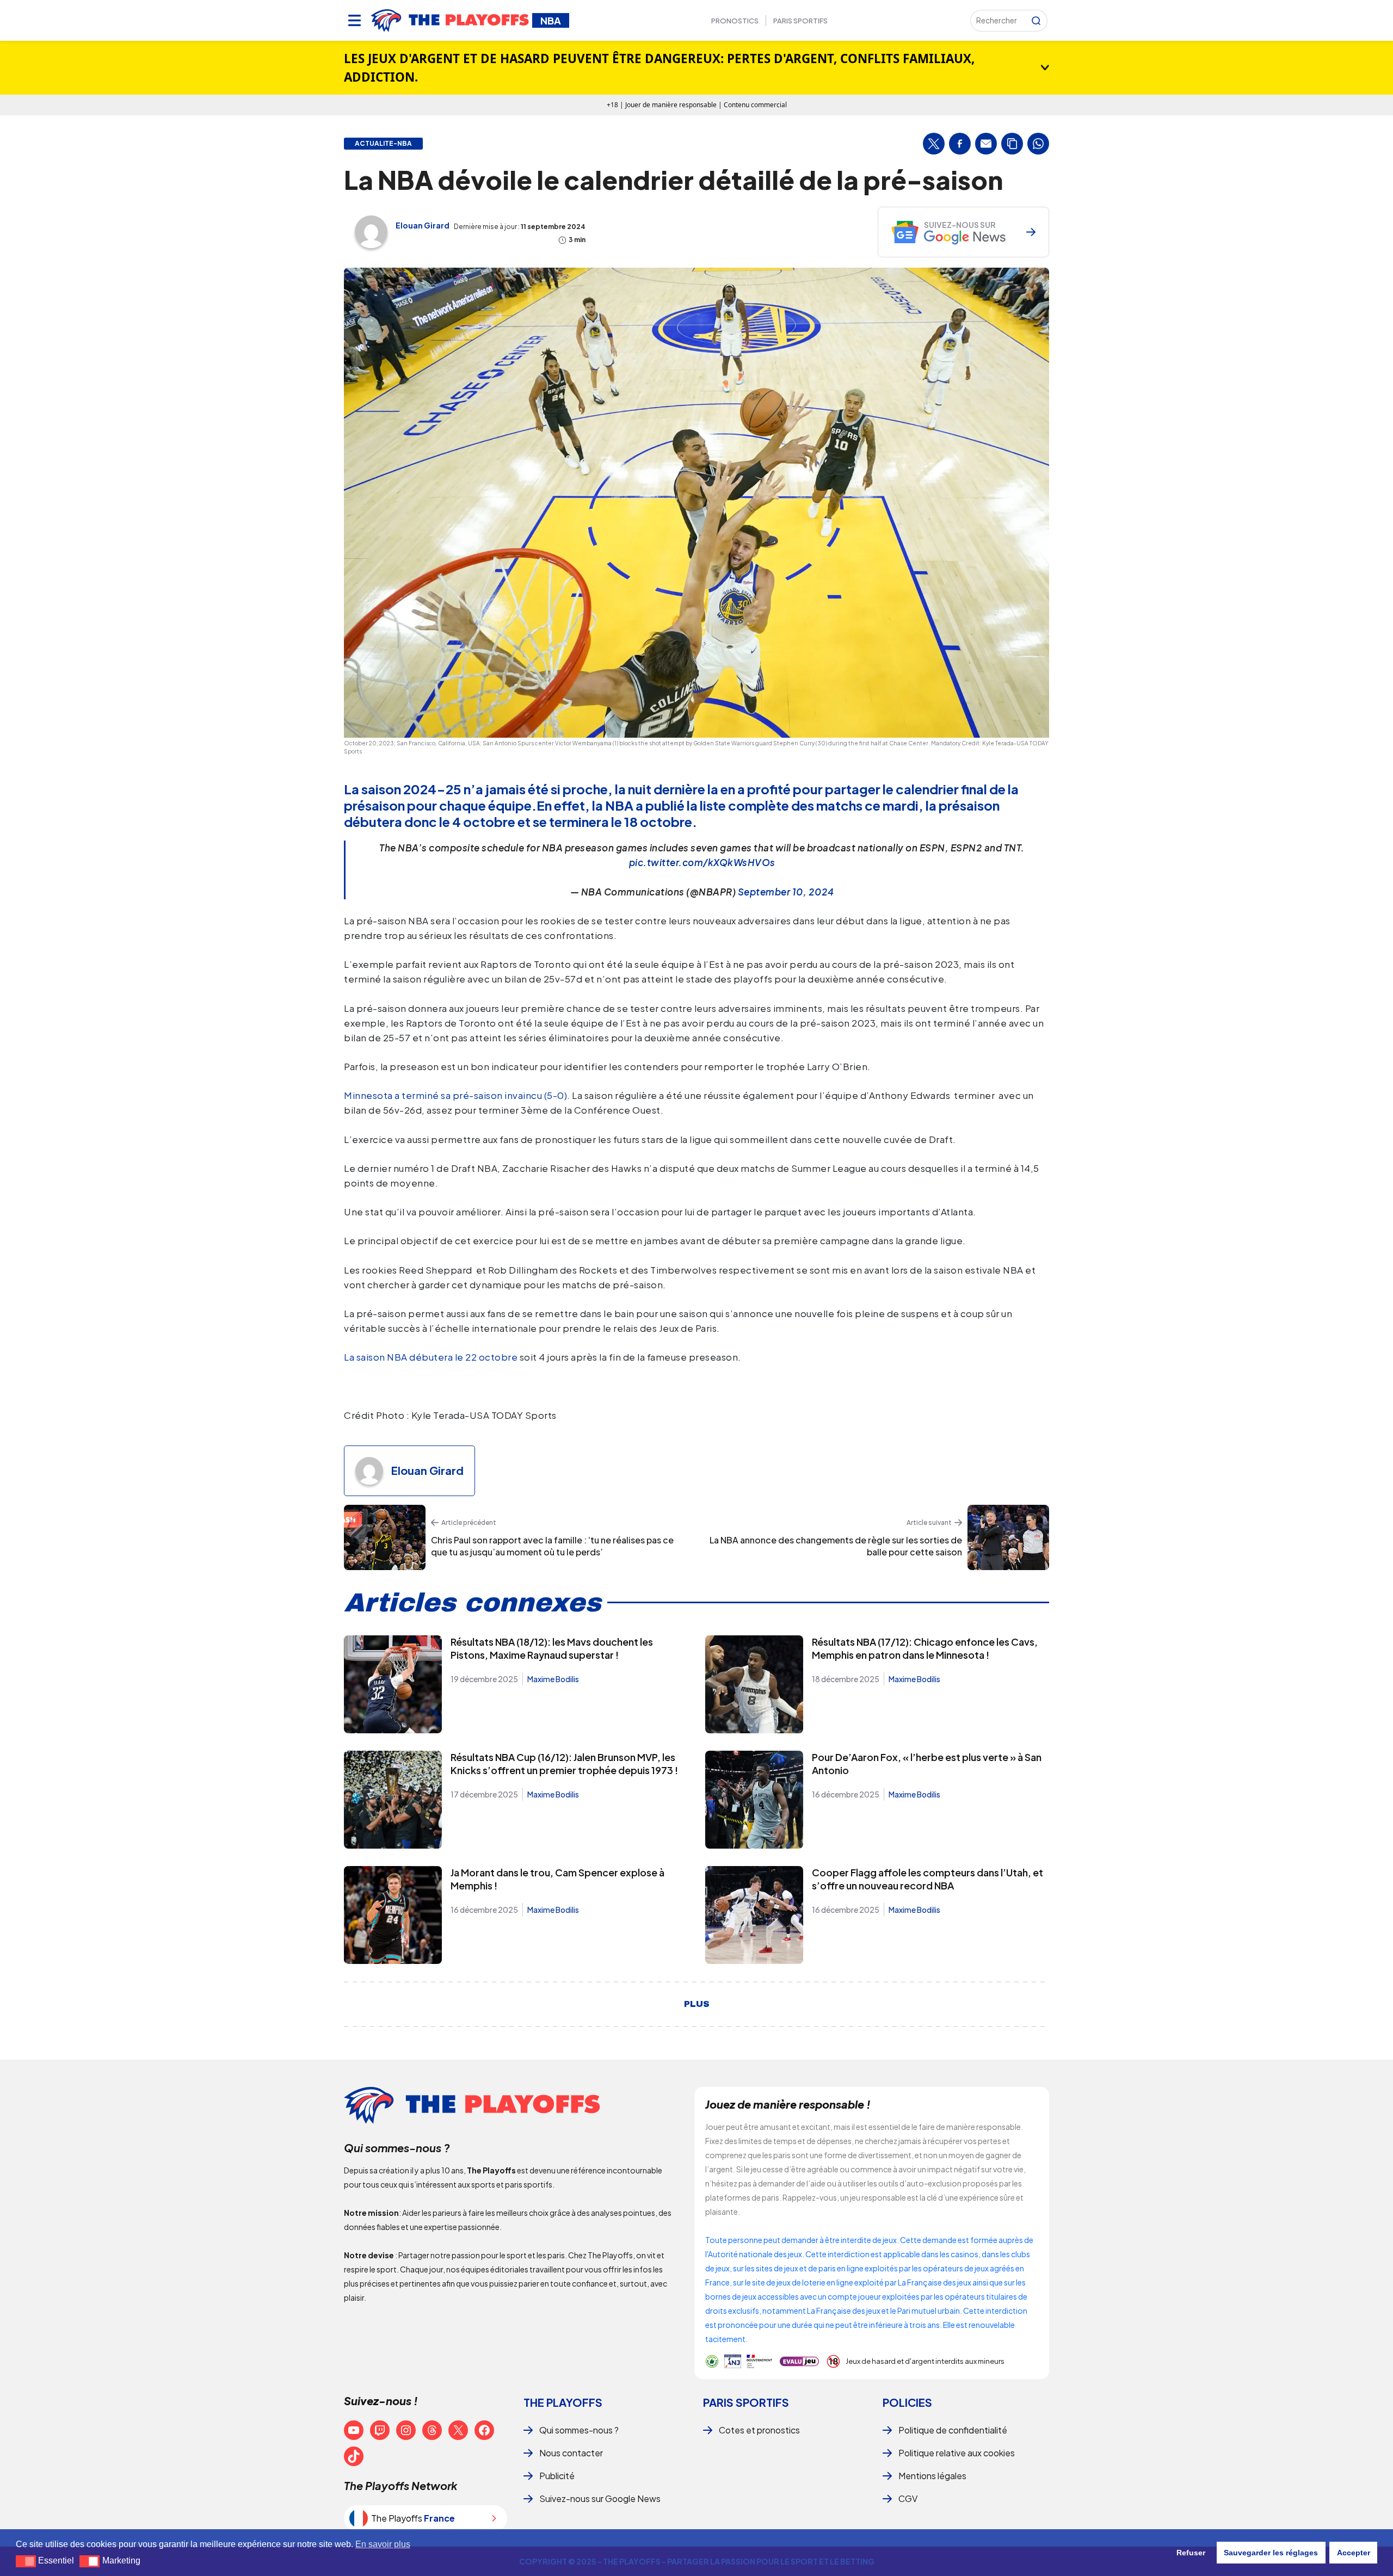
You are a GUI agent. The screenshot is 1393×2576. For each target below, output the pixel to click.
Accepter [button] (1354, 2553)
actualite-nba (383, 144)
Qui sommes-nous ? (579, 2430)
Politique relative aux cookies (957, 2453)
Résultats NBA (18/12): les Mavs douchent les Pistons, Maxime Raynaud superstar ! (552, 1648)
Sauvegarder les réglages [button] (1271, 2553)
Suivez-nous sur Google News (600, 2498)
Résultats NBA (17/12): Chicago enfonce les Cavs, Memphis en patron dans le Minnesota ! (925, 1648)
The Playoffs (563, 2402)
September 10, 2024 (786, 892)
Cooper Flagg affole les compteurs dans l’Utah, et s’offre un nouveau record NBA (927, 1879)
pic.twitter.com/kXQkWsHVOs (702, 862)
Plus (697, 2004)
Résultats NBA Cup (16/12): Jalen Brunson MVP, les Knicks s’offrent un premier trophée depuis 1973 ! (564, 1763)
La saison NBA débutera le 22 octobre (431, 1357)
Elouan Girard (423, 225)
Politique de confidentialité (953, 2430)
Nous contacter (571, 2453)
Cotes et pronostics (759, 2430)
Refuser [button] (1191, 2553)
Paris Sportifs (800, 21)
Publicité (557, 2476)
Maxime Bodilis (553, 1679)
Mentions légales (932, 2476)
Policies (907, 2402)
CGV (908, 2498)
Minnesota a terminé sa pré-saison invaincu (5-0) (455, 1095)
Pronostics (735, 21)
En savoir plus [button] (383, 2544)
